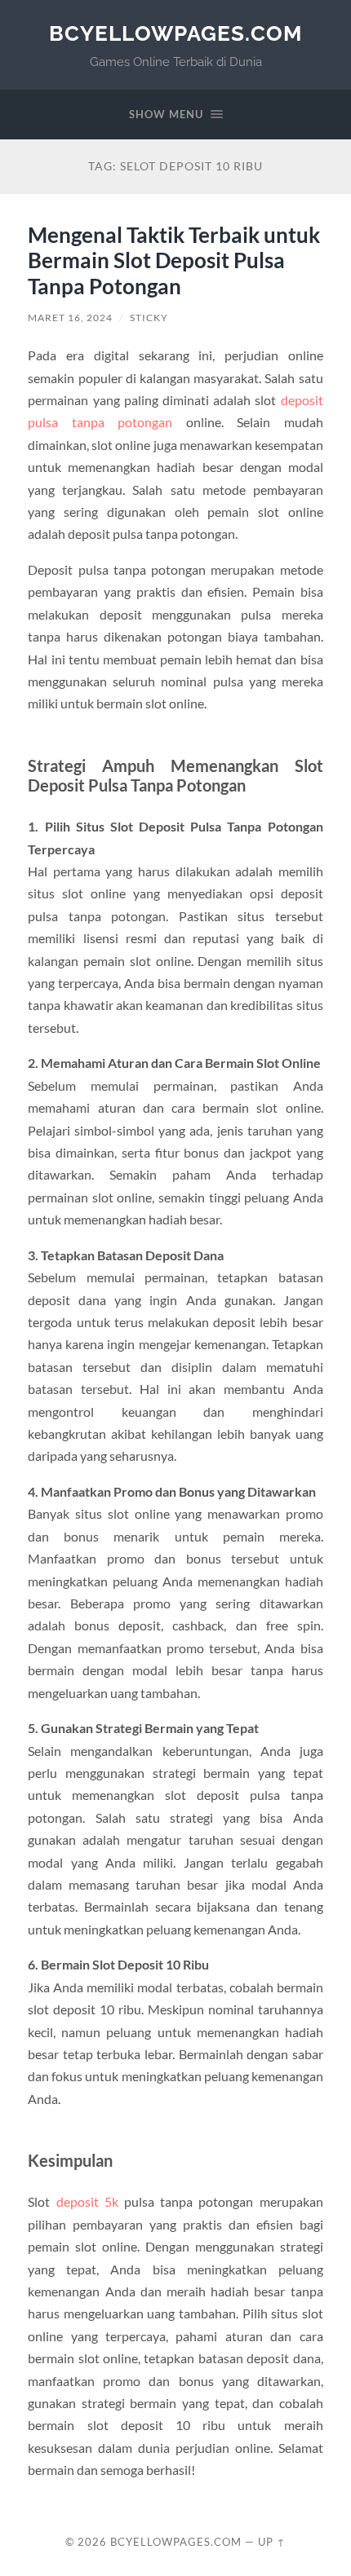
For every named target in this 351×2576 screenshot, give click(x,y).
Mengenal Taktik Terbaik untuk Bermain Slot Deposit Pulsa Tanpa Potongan (174, 260)
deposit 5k (87, 2201)
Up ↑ (272, 2542)
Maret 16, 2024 (70, 318)
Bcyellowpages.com (175, 33)
